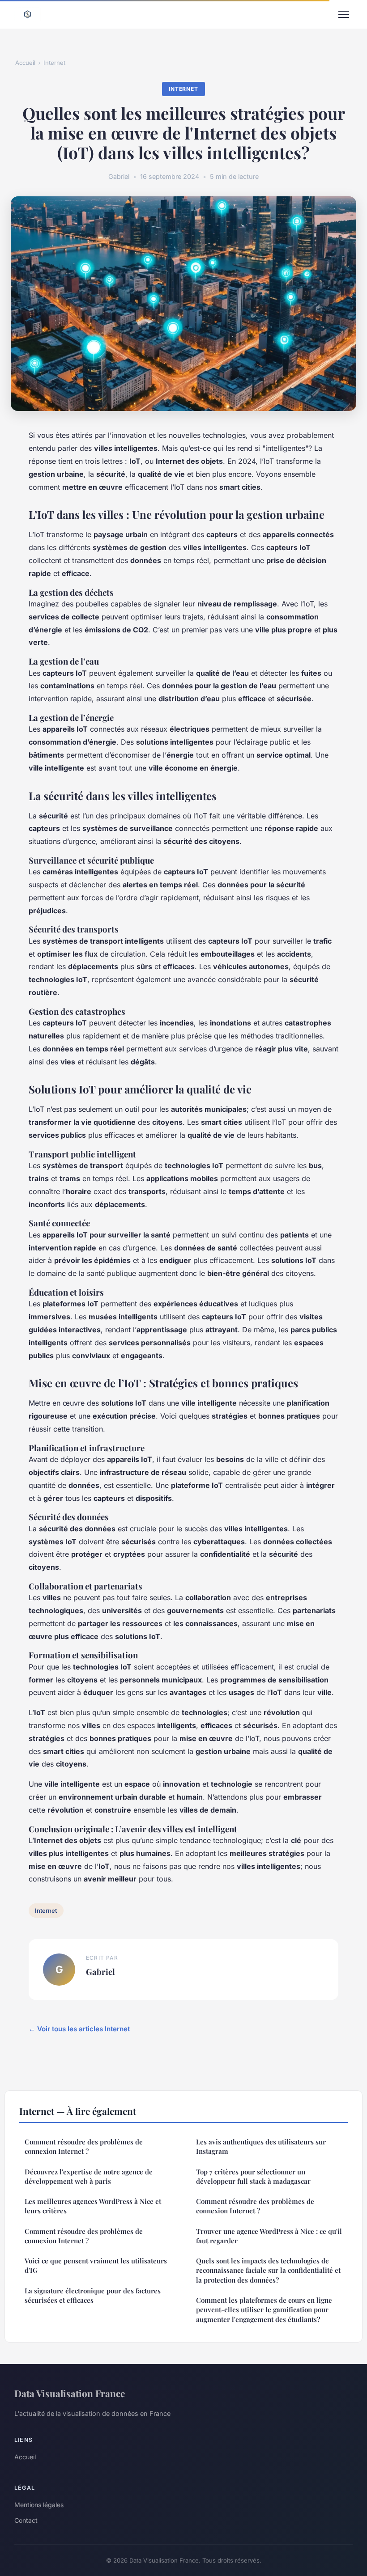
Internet (54, 63)
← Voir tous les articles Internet (79, 2029)
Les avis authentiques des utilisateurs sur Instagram (261, 2146)
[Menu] (344, 14)
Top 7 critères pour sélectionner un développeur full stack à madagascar (253, 2176)
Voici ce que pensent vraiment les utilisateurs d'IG (96, 2265)
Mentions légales (39, 2505)
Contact (26, 2520)
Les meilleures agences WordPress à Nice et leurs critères (93, 2206)
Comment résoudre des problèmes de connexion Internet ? (84, 2146)
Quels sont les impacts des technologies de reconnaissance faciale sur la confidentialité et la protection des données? (268, 2270)
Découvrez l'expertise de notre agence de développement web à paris (89, 2176)
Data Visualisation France (70, 2393)
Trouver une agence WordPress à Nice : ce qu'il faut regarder (269, 2236)
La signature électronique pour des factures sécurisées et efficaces (93, 2295)
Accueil (25, 63)
